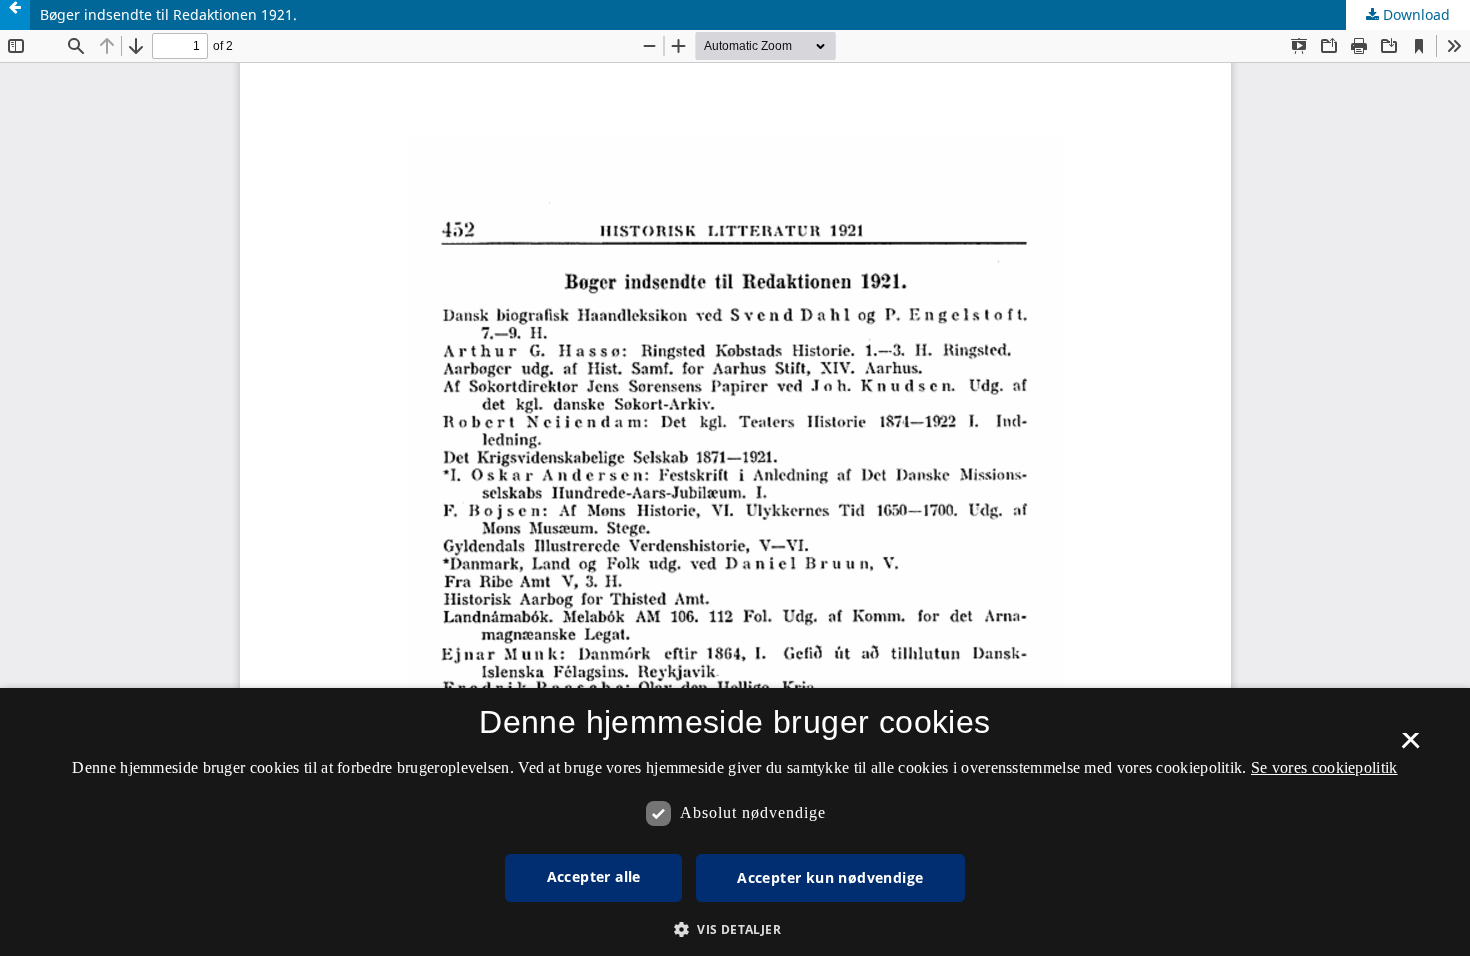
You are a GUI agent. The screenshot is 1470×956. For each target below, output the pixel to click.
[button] (735, 929)
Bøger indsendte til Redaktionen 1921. (168, 14)
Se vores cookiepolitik (1324, 767)
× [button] (1410, 747)
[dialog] (735, 822)
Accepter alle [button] (594, 876)
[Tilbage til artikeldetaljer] (15, 15)
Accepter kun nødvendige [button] (830, 877)
